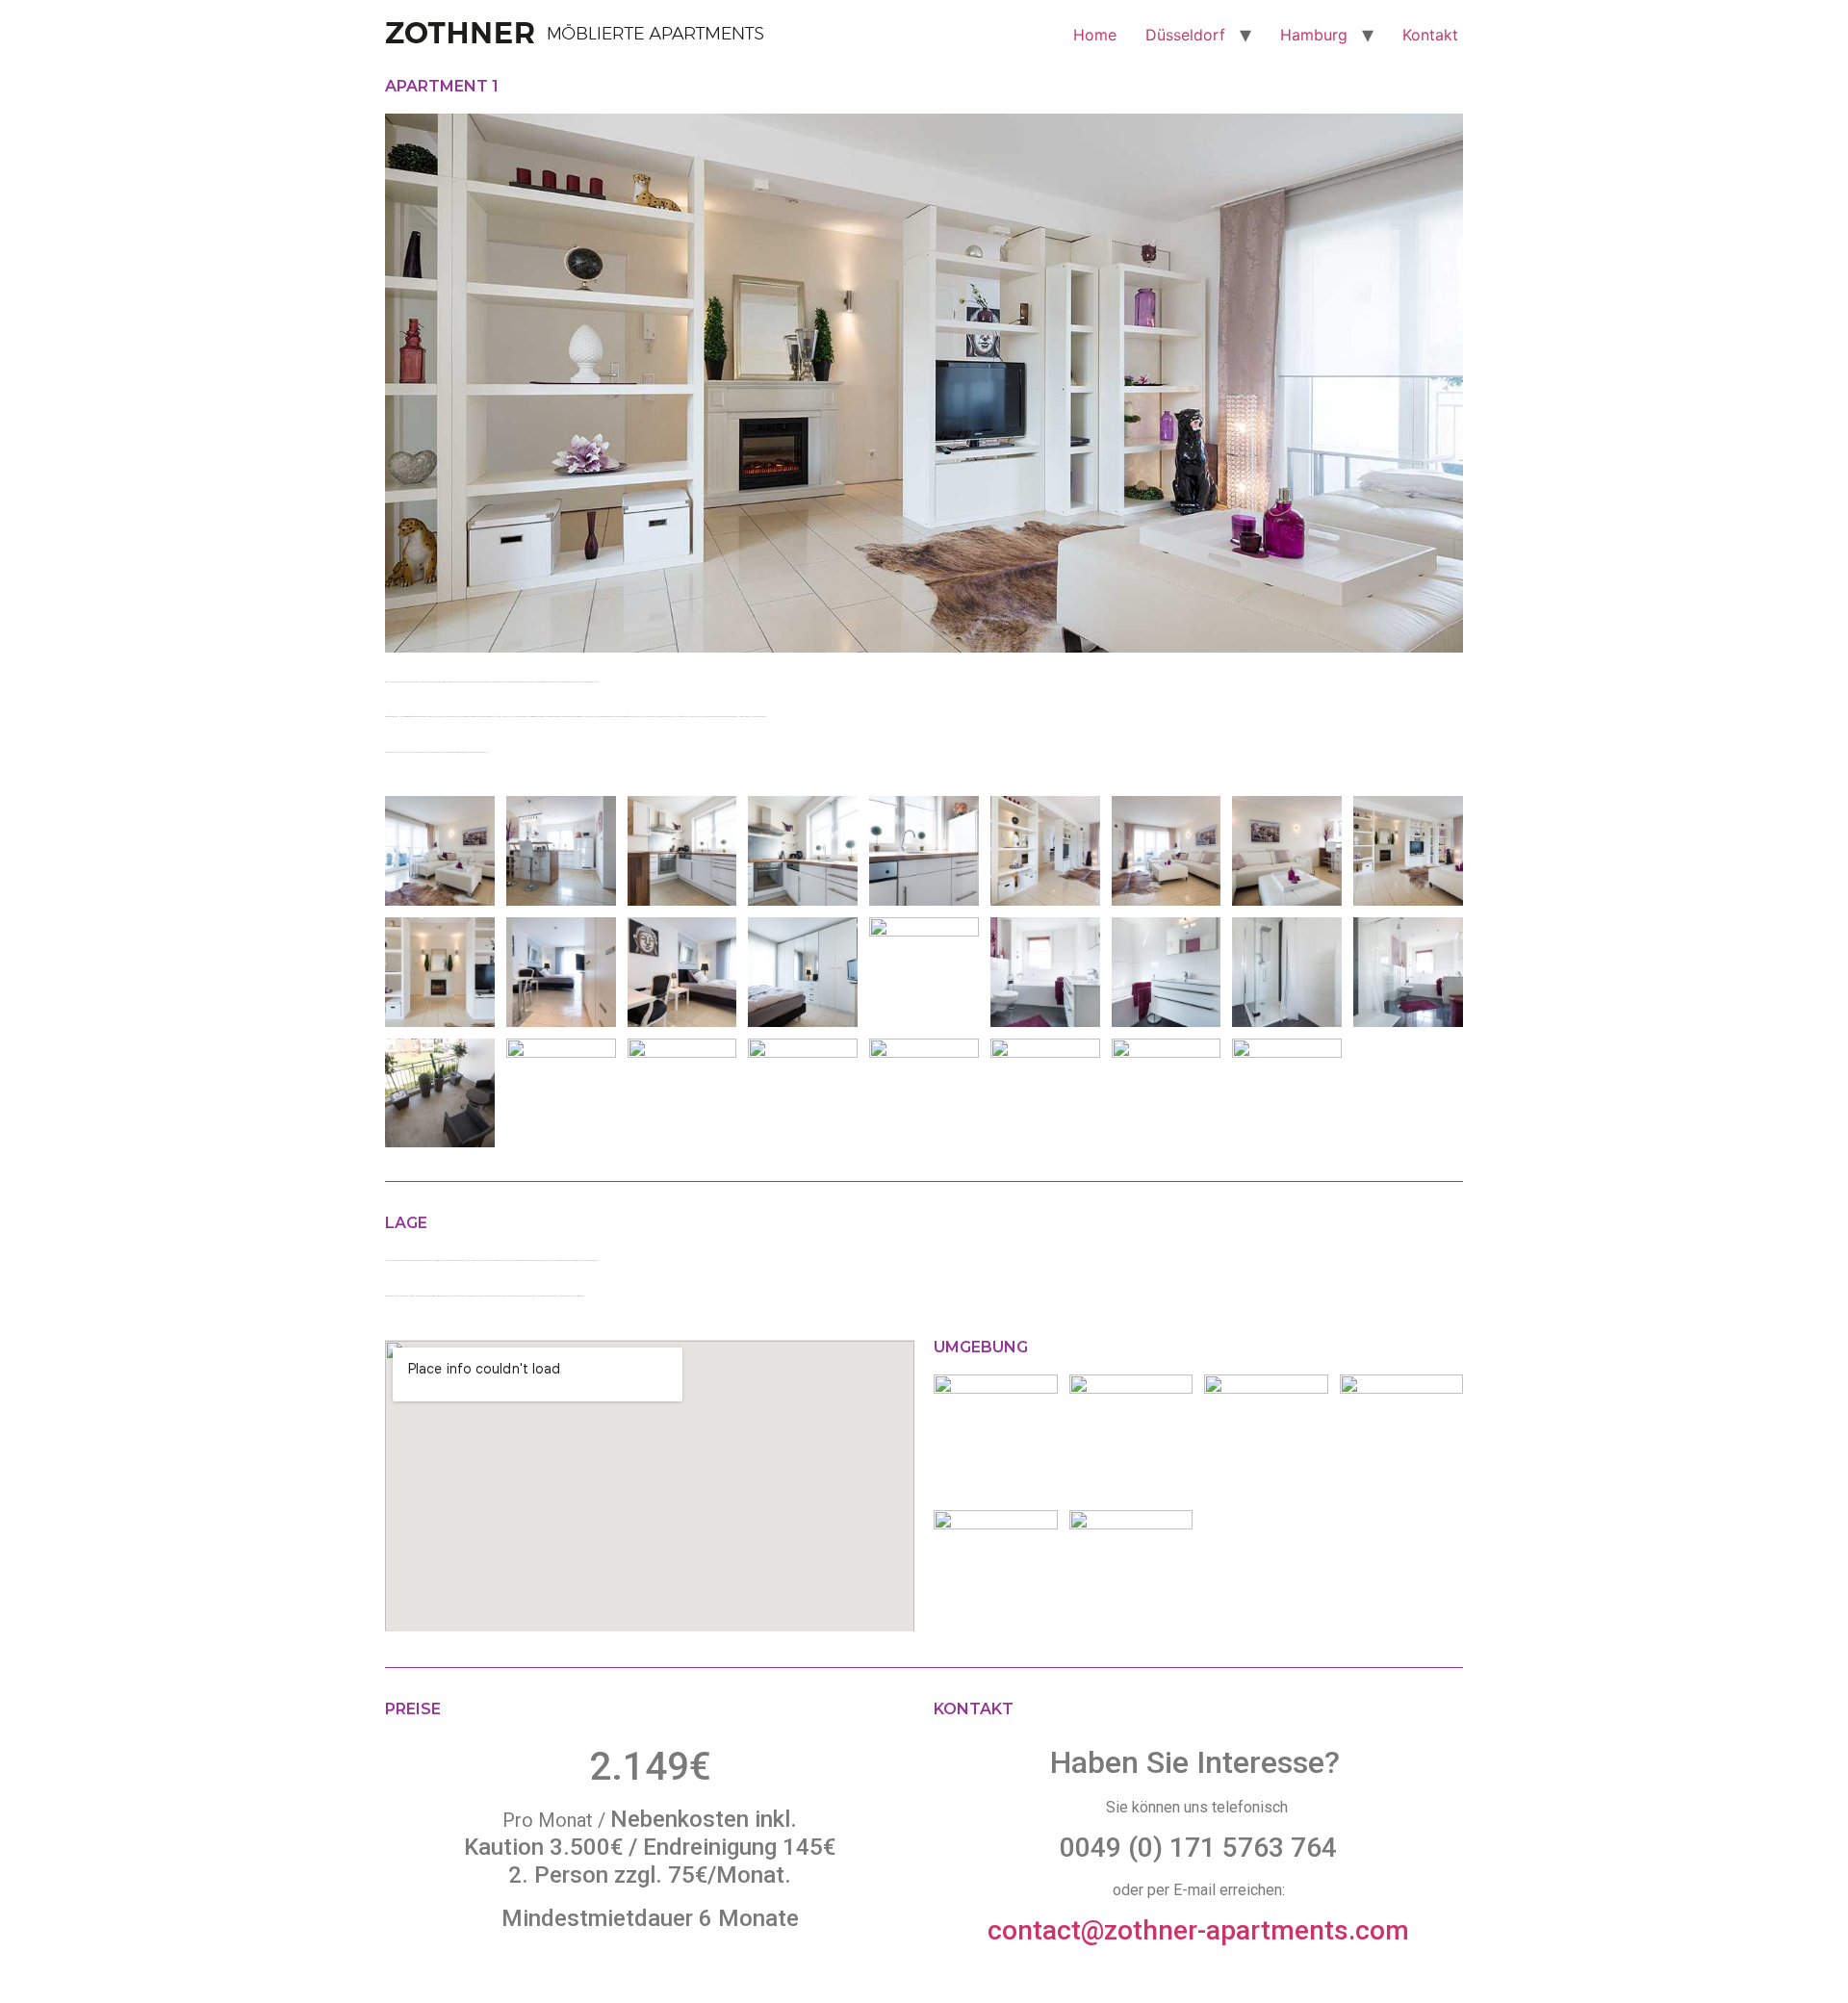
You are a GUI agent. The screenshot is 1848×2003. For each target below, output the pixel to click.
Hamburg (1314, 35)
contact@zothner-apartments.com (1198, 1930)
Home (1095, 35)
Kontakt (1430, 35)
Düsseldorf (1185, 35)
